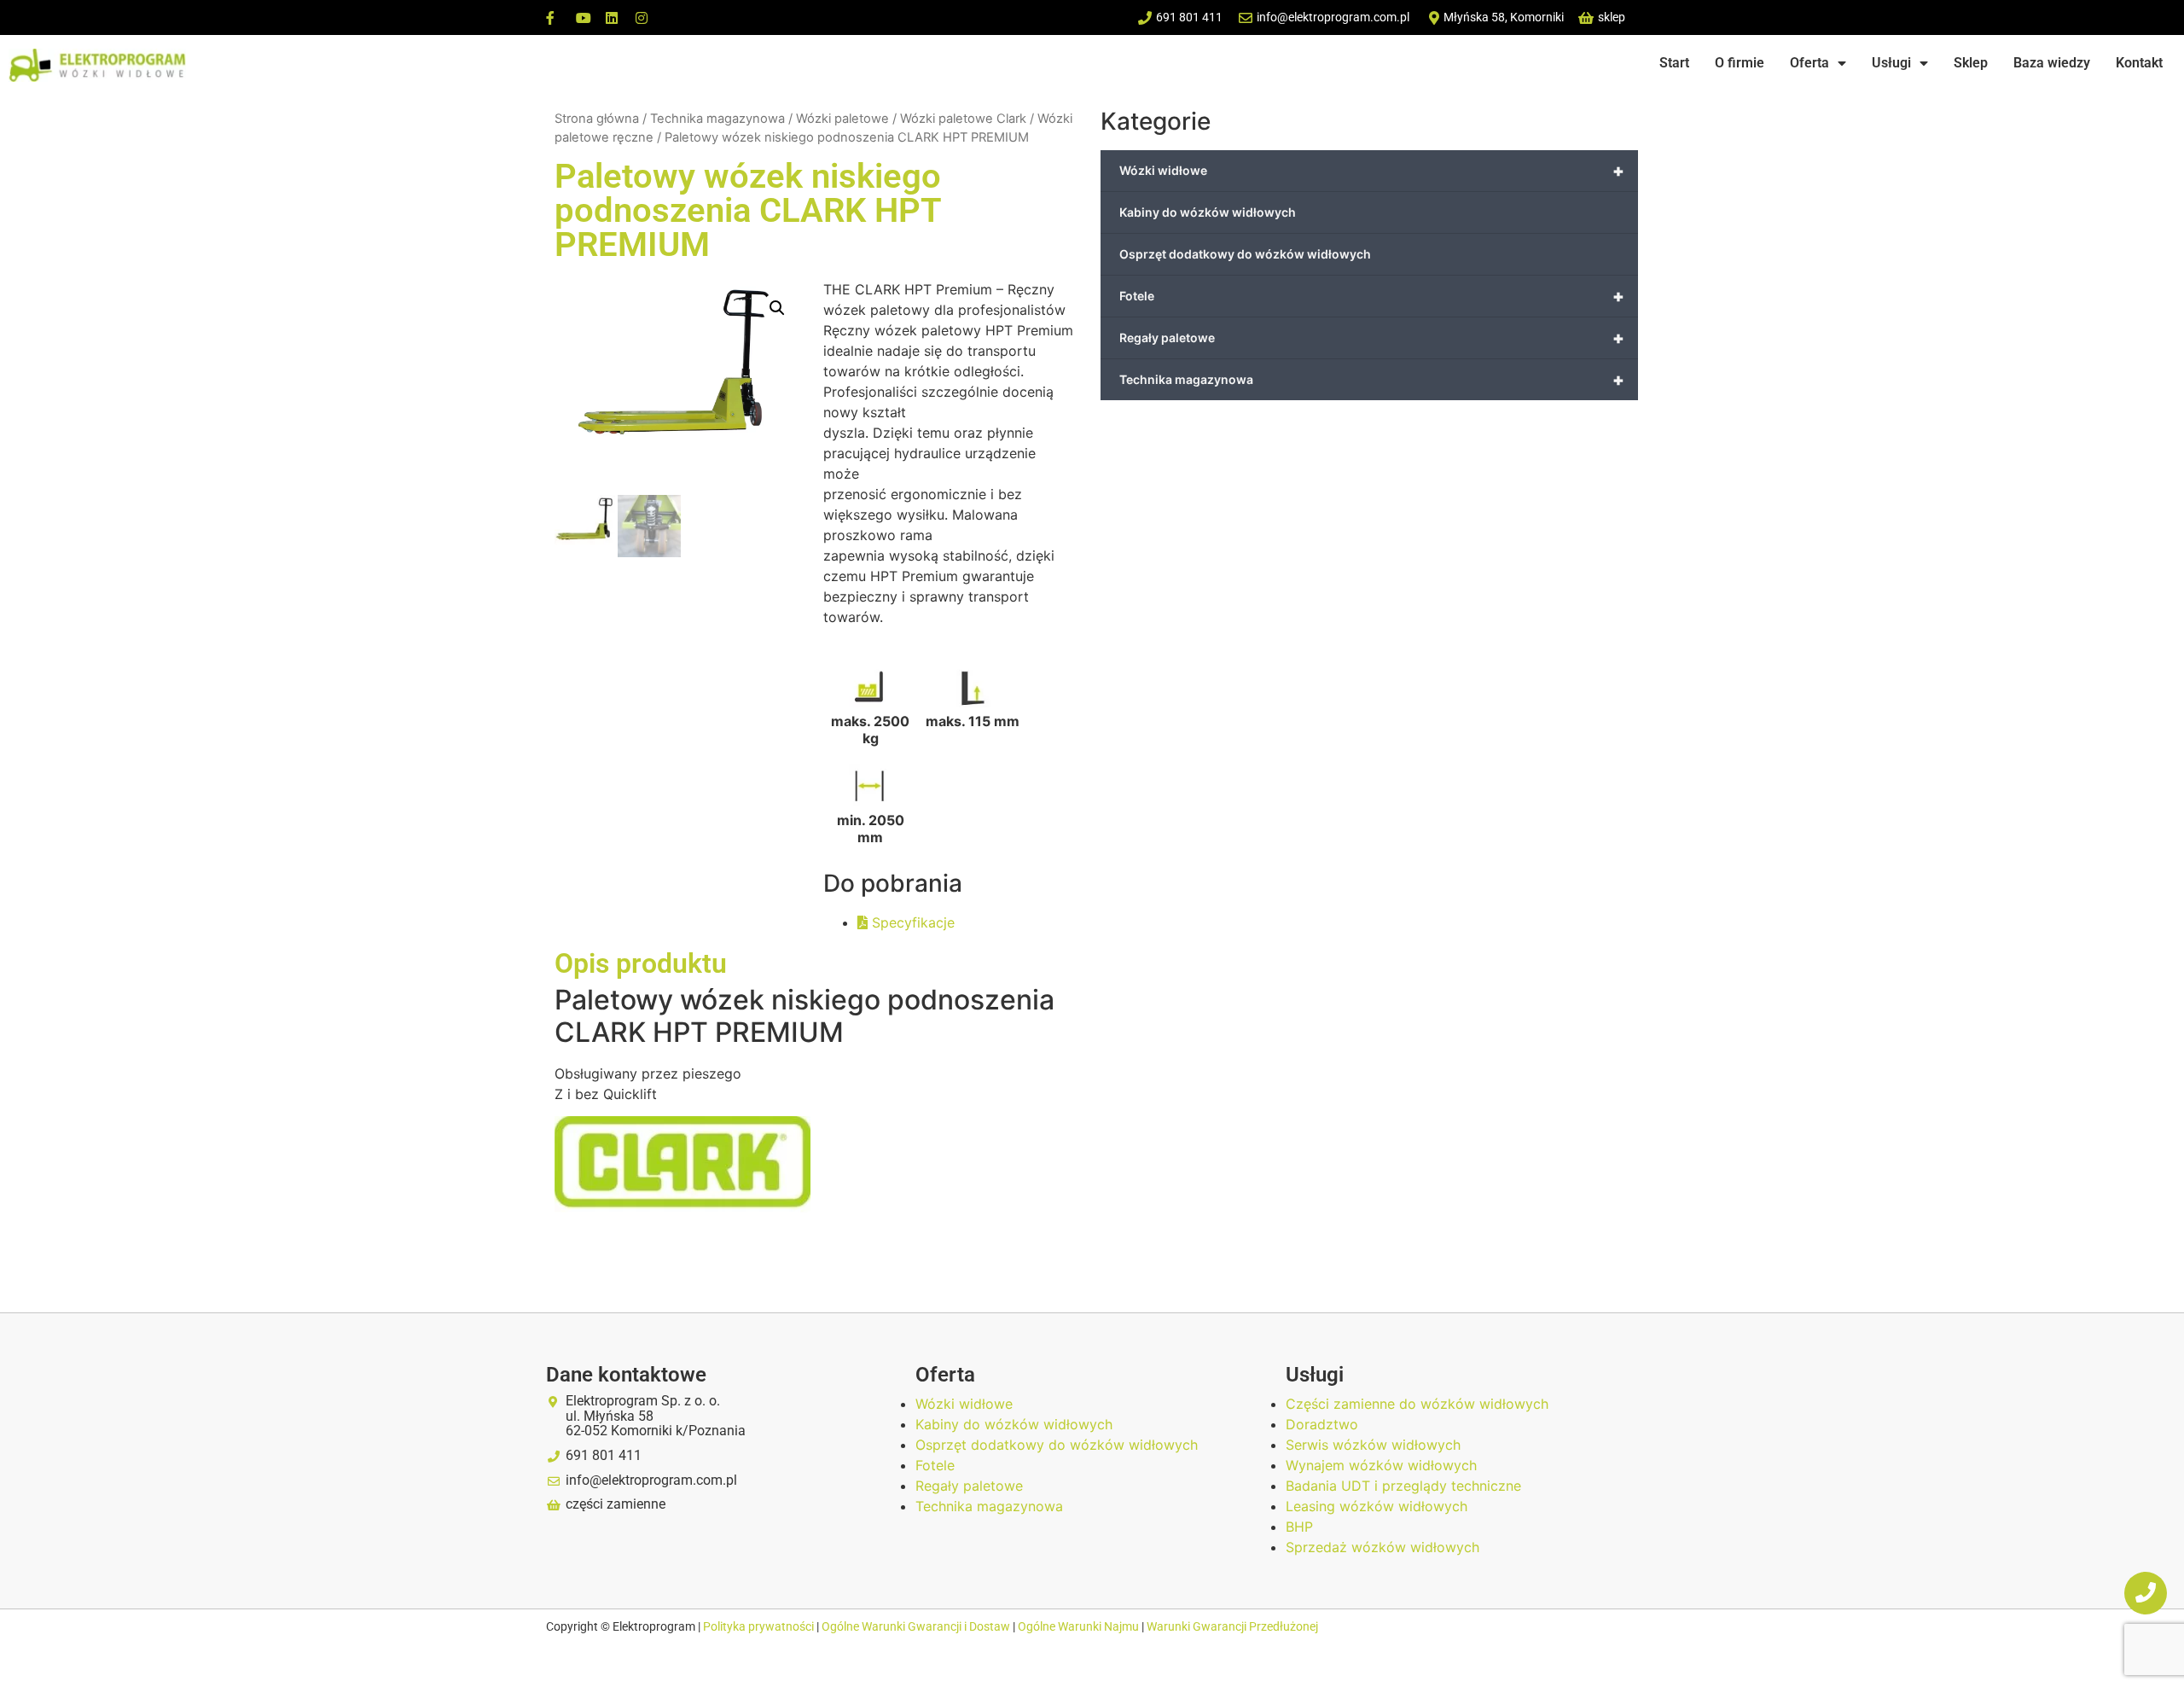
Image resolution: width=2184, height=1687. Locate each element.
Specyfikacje (911, 922)
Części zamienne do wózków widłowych (1417, 1404)
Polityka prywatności (760, 1626)
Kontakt (2139, 63)
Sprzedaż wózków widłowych (1382, 1547)
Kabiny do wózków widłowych (1208, 212)
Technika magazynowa (717, 119)
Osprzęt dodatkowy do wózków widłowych (1245, 254)
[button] (777, 308)
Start (1674, 63)
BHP (1299, 1527)
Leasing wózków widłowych (1377, 1506)
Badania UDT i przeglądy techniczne (1403, 1486)
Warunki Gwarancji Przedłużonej (1232, 1626)
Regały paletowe (1372, 338)
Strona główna (597, 119)
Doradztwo (1322, 1424)
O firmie (1740, 63)
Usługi (1891, 63)
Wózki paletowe (842, 119)
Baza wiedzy (2052, 63)
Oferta (1809, 63)
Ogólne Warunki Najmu (1078, 1626)
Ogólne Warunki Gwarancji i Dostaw (917, 1626)
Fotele (1372, 296)
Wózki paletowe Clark (963, 119)
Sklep (1971, 63)
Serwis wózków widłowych (1373, 1445)
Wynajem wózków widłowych (1381, 1465)
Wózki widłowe (1372, 171)
